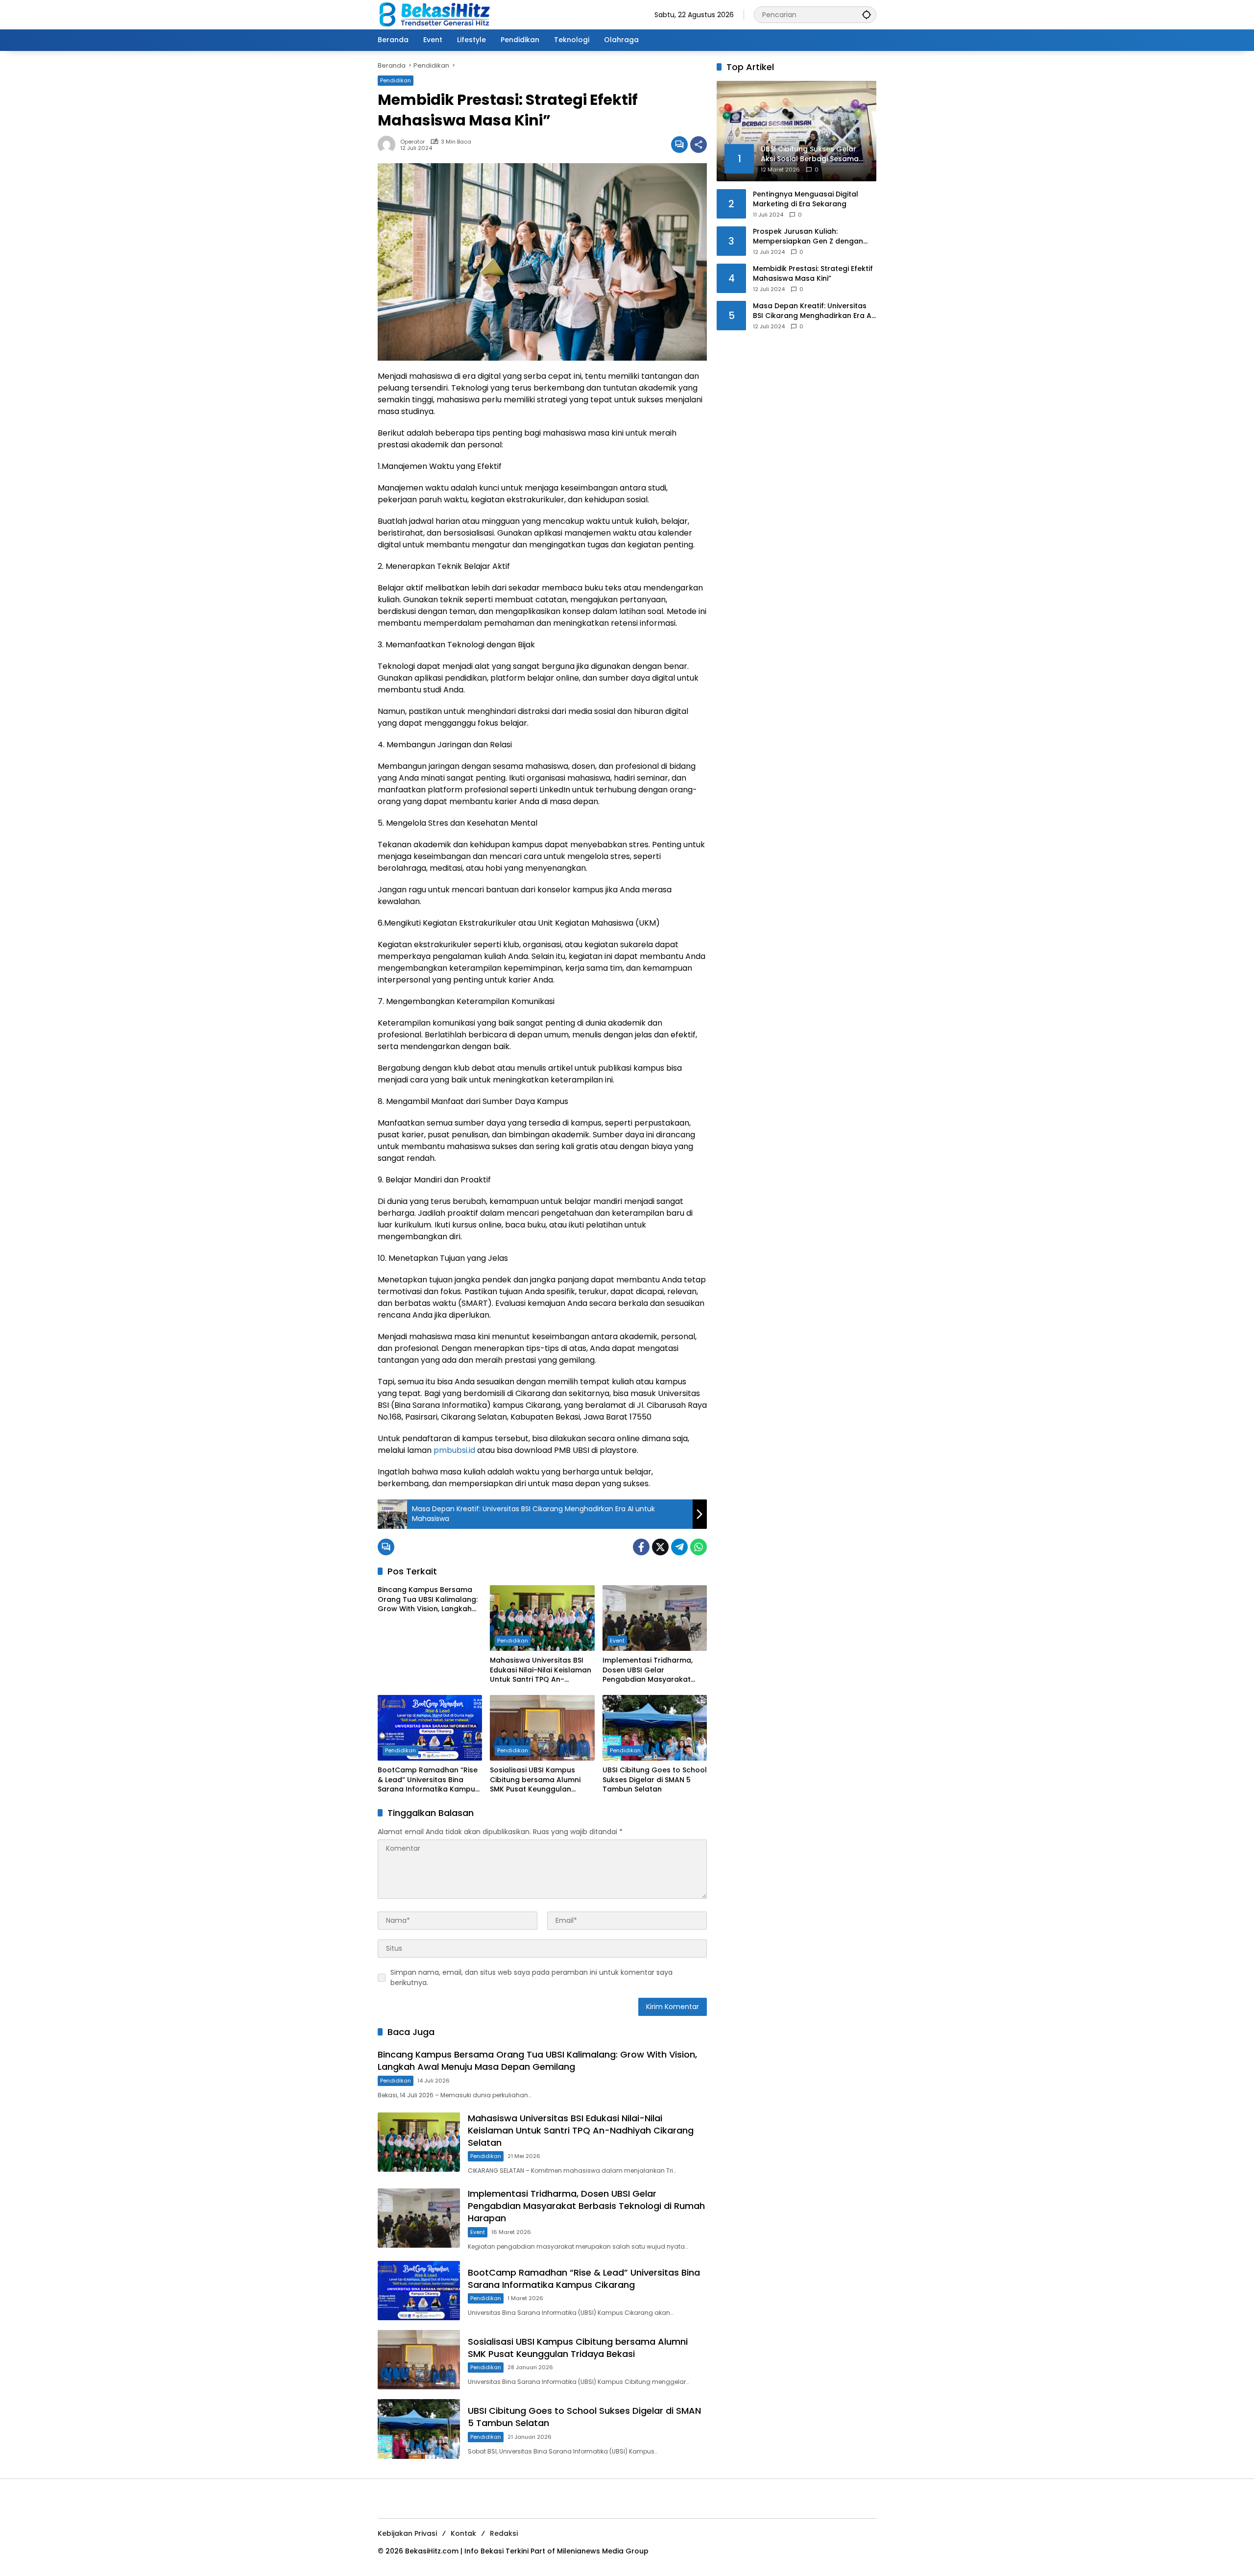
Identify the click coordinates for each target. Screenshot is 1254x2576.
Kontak (463, 2533)
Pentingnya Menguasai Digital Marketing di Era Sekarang (806, 199)
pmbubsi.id (454, 1450)
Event (617, 1641)
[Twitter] (660, 1547)
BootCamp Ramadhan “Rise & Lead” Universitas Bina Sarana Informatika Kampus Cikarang (428, 1780)
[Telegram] (679, 1547)
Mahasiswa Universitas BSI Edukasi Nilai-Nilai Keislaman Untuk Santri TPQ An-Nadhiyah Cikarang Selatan (541, 1670)
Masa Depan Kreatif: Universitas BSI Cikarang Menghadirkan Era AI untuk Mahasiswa (813, 311)
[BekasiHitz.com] (441, 14)
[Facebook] (641, 1547)
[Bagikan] (699, 145)
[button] (867, 14)
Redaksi (504, 2533)
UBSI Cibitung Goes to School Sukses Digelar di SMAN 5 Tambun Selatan (655, 1780)
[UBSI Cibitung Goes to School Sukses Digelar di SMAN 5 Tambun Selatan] (655, 1728)
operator (412, 142)
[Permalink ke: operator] (389, 145)
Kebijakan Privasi (407, 2533)
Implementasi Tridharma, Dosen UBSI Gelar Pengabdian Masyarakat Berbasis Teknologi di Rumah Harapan (654, 1670)
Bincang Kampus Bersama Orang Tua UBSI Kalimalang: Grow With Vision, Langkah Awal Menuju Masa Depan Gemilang (428, 1600)
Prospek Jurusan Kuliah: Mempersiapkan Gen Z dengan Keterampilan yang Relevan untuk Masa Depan (813, 236)
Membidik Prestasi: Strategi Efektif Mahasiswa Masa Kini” (813, 274)
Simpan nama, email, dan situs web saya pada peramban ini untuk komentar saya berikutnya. (531, 1977)
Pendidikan (396, 80)
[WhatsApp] (699, 1547)
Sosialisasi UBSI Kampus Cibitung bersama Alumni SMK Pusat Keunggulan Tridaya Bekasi (535, 1780)
